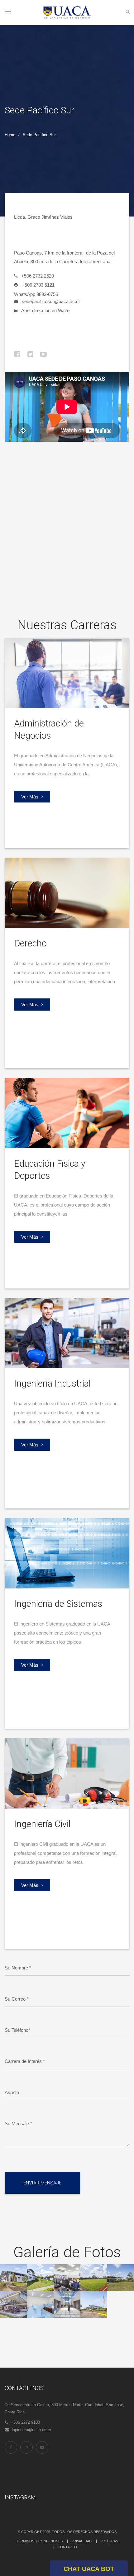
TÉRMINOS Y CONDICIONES (39, 2541)
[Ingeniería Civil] (67, 1773)
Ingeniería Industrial (52, 1383)
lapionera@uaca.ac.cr (31, 2430)
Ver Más (30, 797)
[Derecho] (67, 892)
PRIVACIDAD (81, 2541)
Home (10, 135)
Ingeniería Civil (42, 1824)
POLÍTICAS (109, 2541)
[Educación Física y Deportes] (67, 1113)
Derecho (30, 943)
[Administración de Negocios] (67, 672)
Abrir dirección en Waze (45, 310)
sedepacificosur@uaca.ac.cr (51, 301)
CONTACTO (67, 2547)
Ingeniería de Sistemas (58, 1604)
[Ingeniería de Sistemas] (67, 1553)
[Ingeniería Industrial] (67, 1333)
